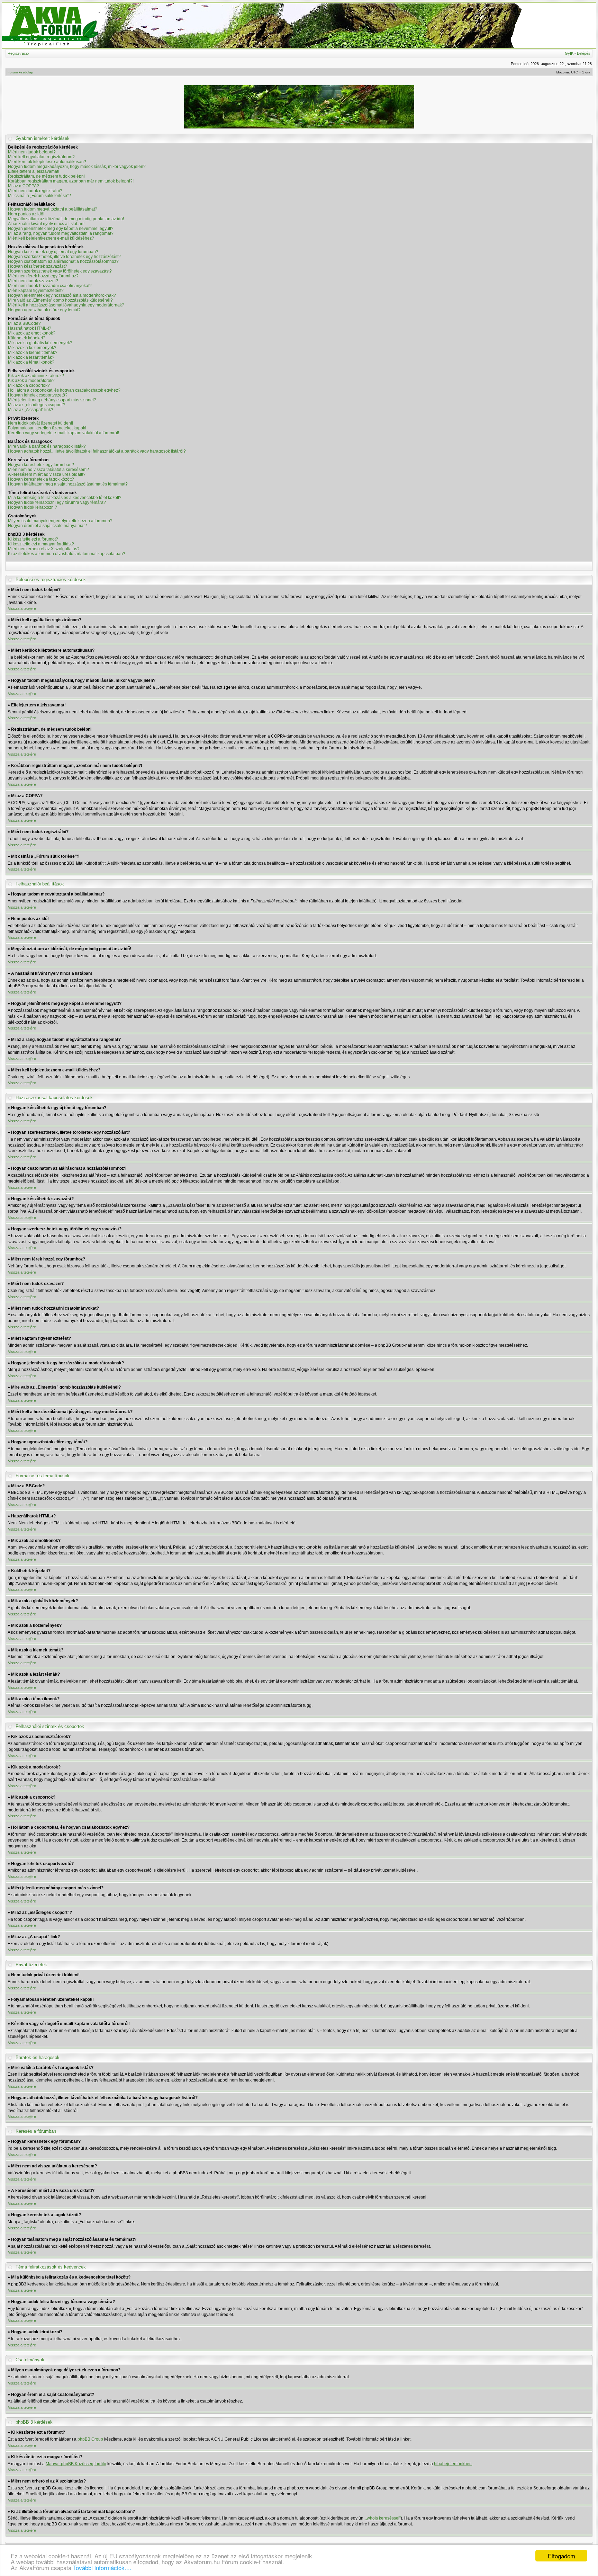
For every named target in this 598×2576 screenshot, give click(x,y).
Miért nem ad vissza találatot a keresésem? (48, 470)
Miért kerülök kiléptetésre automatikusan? (47, 162)
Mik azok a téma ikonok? (31, 362)
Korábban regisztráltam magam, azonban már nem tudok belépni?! (71, 181)
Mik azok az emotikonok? (32, 333)
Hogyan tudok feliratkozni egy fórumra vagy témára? (57, 502)
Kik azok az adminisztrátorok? (36, 376)
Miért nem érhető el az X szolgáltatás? (44, 549)
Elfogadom (561, 2556)
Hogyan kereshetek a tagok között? (41, 479)
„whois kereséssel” (383, 2518)
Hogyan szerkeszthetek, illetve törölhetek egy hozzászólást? (64, 257)
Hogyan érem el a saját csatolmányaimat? (47, 526)
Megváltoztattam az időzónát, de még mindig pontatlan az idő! (66, 219)
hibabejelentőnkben (453, 2464)
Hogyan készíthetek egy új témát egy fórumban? (53, 252)
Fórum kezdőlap (20, 72)
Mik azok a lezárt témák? (31, 357)
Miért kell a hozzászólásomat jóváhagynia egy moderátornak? (66, 305)
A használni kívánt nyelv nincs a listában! (46, 224)
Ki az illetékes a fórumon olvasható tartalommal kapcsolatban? (67, 554)
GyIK (569, 53)
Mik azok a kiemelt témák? (33, 353)
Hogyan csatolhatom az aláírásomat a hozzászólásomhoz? (63, 261)
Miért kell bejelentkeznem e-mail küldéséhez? (51, 238)
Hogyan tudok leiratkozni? (33, 507)
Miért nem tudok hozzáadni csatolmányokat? (50, 286)
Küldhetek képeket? (27, 338)
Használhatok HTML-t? (30, 328)
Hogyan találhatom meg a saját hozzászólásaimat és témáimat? (68, 484)
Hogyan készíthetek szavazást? (38, 266)
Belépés (584, 53)
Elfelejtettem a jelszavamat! (34, 171)
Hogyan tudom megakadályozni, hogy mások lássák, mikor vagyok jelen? (77, 167)
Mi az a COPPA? (24, 186)
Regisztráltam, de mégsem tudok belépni (46, 176)
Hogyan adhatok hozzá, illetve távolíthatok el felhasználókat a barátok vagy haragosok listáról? (97, 451)
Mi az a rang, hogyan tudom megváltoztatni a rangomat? (61, 233)
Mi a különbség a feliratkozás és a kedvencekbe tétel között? (65, 498)
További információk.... (102, 2568)
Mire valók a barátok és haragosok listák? (47, 446)
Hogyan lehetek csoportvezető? (38, 395)
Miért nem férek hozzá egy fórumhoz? (43, 276)
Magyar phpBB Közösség (70, 2464)
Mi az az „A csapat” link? (31, 410)
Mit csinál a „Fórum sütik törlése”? (39, 196)
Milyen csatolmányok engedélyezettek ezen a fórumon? (60, 521)
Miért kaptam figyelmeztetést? (36, 291)
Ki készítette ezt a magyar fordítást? (41, 544)
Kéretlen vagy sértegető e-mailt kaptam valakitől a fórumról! (64, 433)
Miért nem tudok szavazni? (33, 281)
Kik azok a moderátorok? (31, 381)
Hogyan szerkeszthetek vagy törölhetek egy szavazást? (60, 271)
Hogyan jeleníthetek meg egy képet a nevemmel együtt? (61, 229)
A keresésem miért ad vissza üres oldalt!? (47, 474)
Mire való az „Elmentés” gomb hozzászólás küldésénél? (60, 300)
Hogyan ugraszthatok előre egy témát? (44, 310)
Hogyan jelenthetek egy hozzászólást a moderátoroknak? (62, 295)
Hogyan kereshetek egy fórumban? (41, 465)
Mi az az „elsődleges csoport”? (37, 405)
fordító (100, 2464)
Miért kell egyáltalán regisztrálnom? (41, 157)
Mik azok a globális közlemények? (40, 343)
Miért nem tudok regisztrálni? (35, 191)
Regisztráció (18, 53)
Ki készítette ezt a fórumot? (33, 539)
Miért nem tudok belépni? (32, 152)
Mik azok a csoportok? (29, 385)
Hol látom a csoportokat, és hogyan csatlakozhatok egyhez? (64, 390)
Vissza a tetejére (22, 608)
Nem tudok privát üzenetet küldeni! (40, 423)
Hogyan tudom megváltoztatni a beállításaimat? (53, 209)
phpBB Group (90, 2439)
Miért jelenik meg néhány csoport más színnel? (52, 400)
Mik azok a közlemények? (32, 348)
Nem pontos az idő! (26, 214)
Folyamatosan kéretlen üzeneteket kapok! (47, 428)
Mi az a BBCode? (24, 323)
